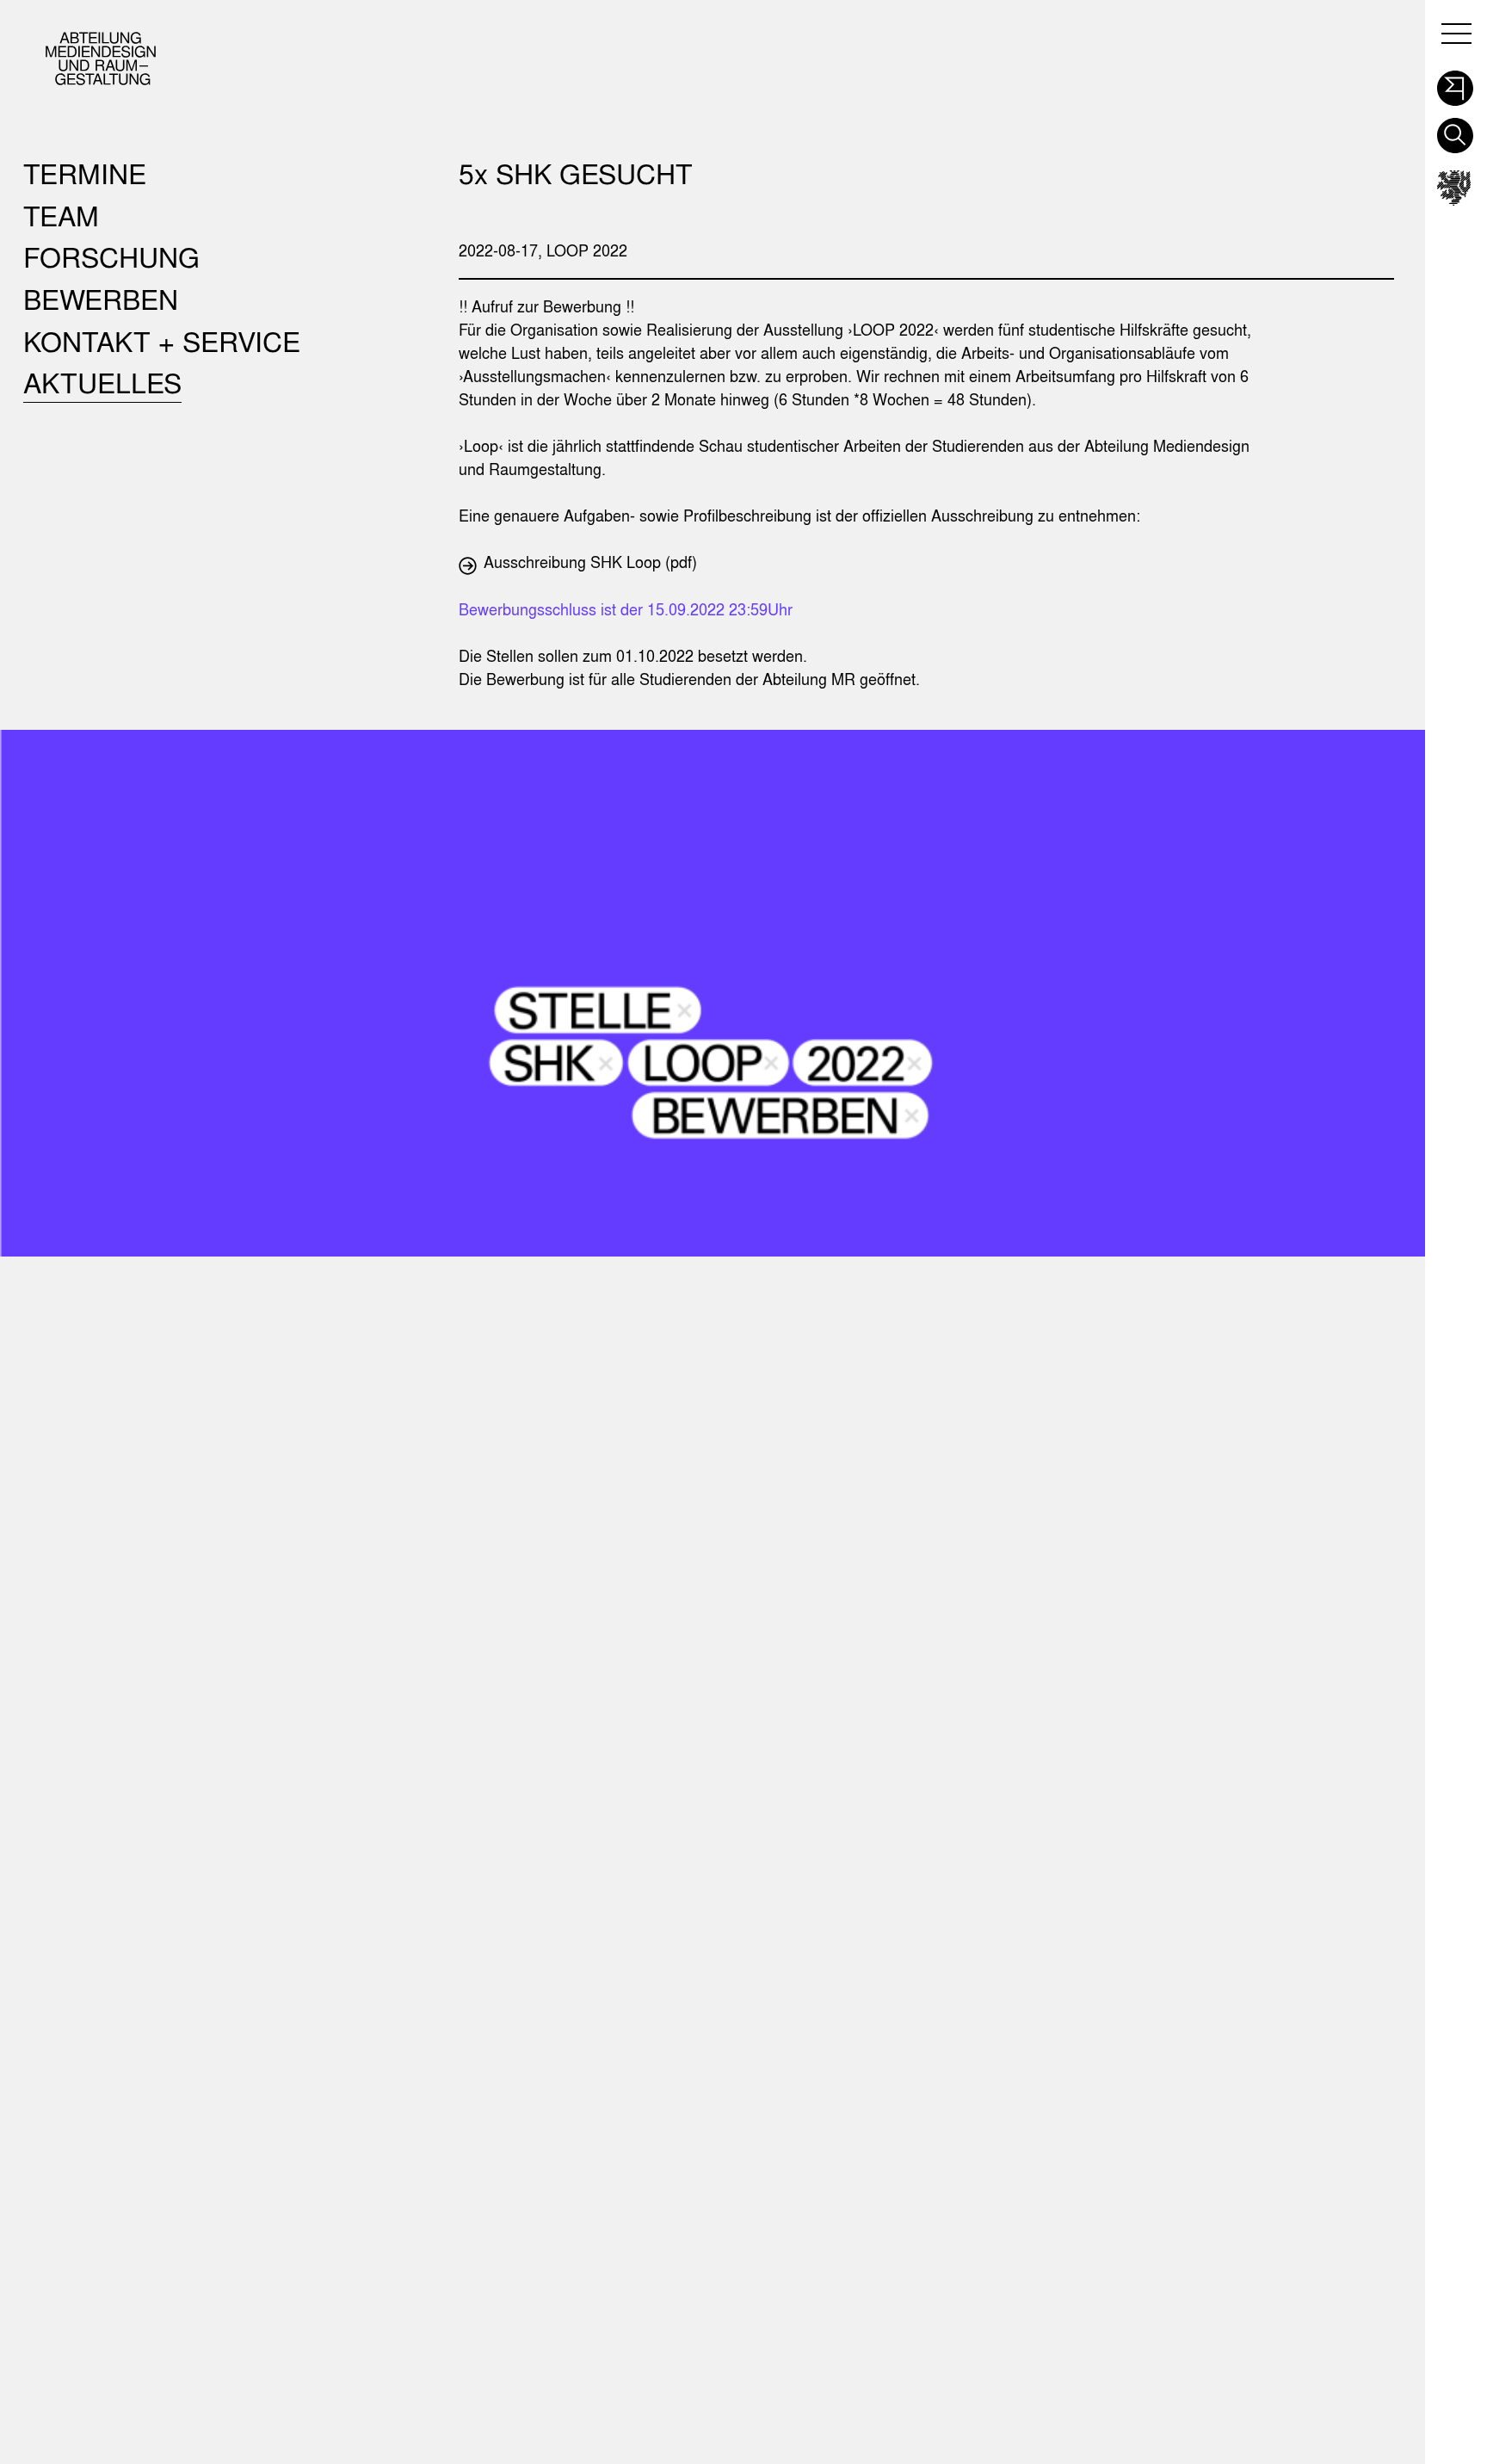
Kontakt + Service (162, 341)
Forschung (111, 257)
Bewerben (101, 299)
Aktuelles (102, 383)
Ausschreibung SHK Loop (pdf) (590, 562)
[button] (1455, 83)
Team (61, 216)
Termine (85, 173)
